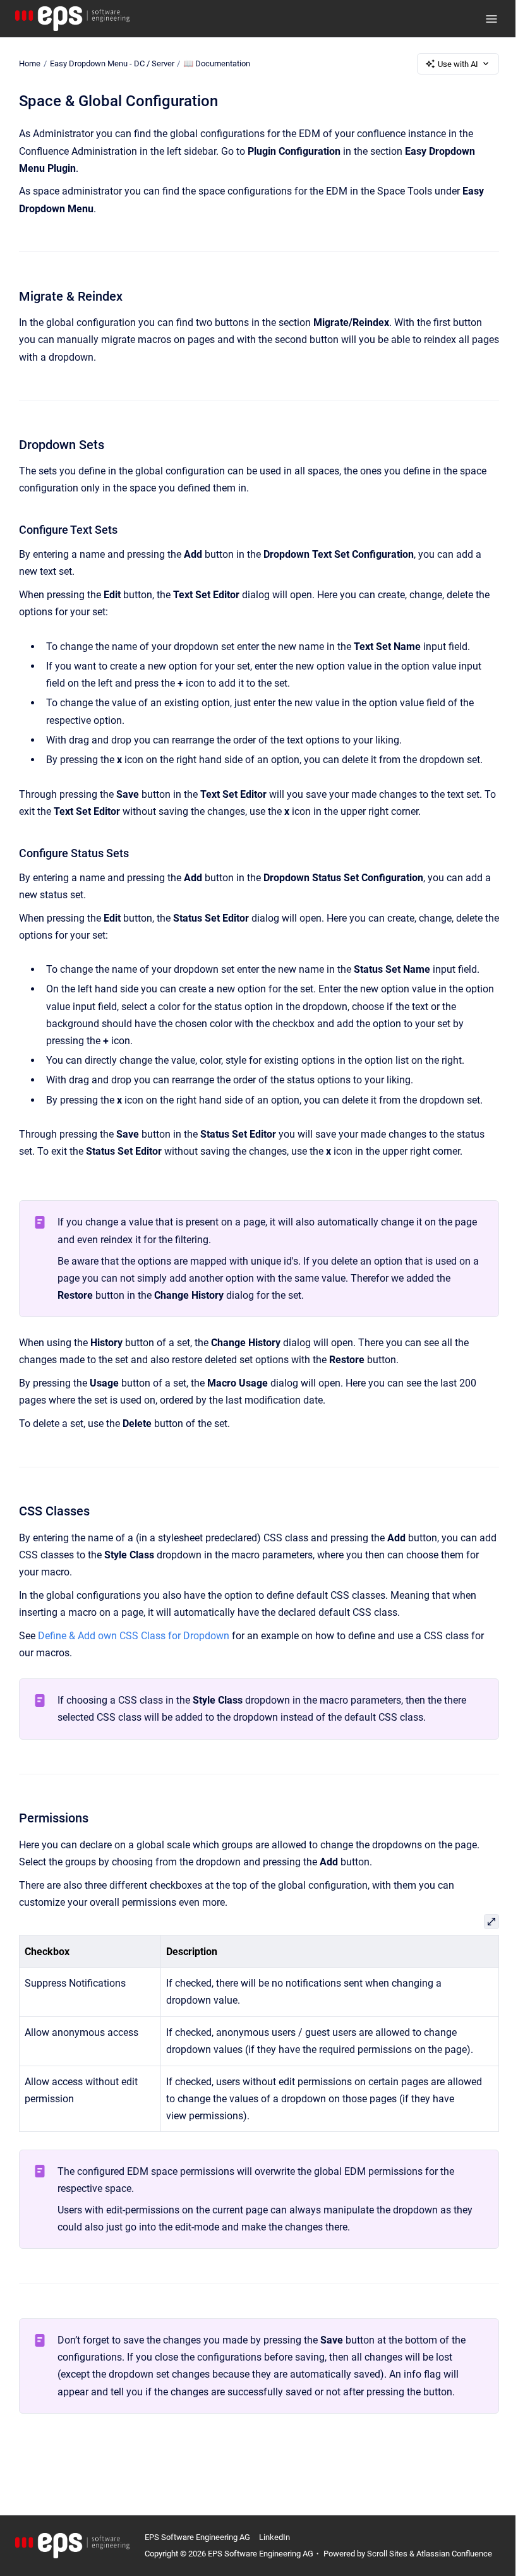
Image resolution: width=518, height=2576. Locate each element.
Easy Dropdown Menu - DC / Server (112, 63)
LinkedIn (274, 2537)
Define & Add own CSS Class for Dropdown (134, 1636)
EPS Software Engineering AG (197, 2537)
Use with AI (458, 64)
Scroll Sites (387, 2554)
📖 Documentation (217, 63)
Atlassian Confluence (454, 2554)
